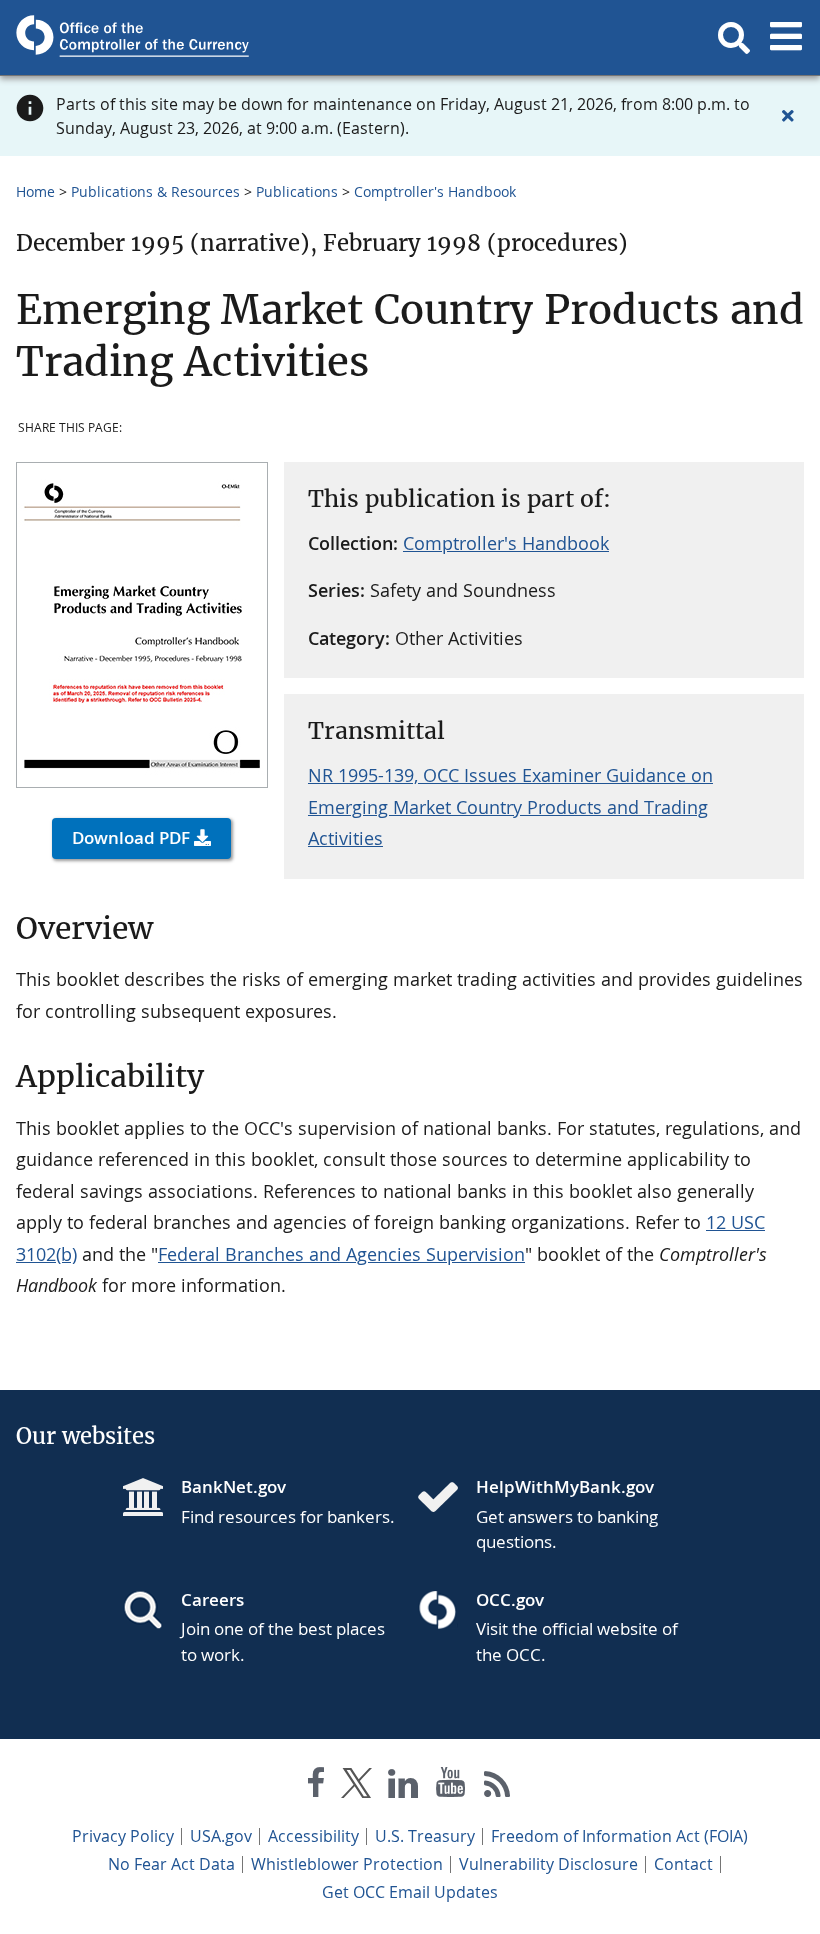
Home (35, 191)
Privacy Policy (123, 1836)
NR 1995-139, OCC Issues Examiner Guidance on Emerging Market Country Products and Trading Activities (510, 806)
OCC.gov (510, 1599)
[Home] (446, 1499)
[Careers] (151, 1612)
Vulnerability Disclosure (548, 1864)
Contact (683, 1864)
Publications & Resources (155, 191)
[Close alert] (788, 116)
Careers (212, 1599)
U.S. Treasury (425, 1836)
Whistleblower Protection (347, 1864)
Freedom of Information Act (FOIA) (619, 1836)
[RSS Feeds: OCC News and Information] (497, 1786)
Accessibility (313, 1836)
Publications (297, 191)
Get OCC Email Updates (410, 1892)
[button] (734, 38)
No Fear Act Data (171, 1864)
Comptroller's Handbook (435, 191)
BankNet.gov (233, 1486)
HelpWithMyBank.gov (565, 1486)
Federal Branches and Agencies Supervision (341, 1254)
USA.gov (221, 1836)
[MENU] (786, 38)
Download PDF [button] (131, 837)
